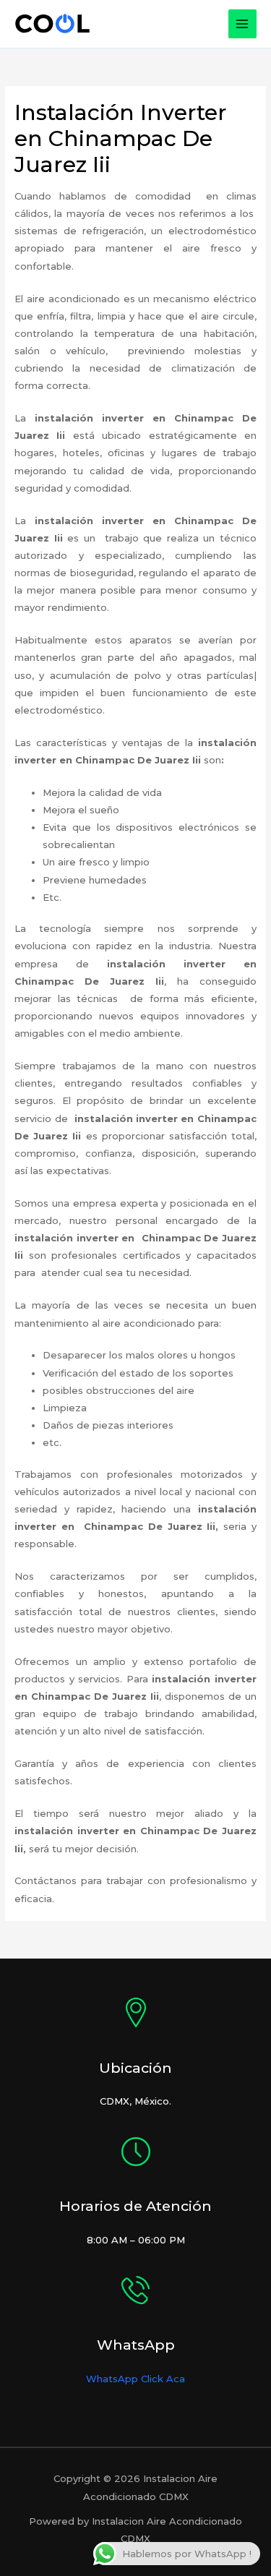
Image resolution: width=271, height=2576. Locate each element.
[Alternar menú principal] (243, 24)
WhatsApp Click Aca (135, 2379)
